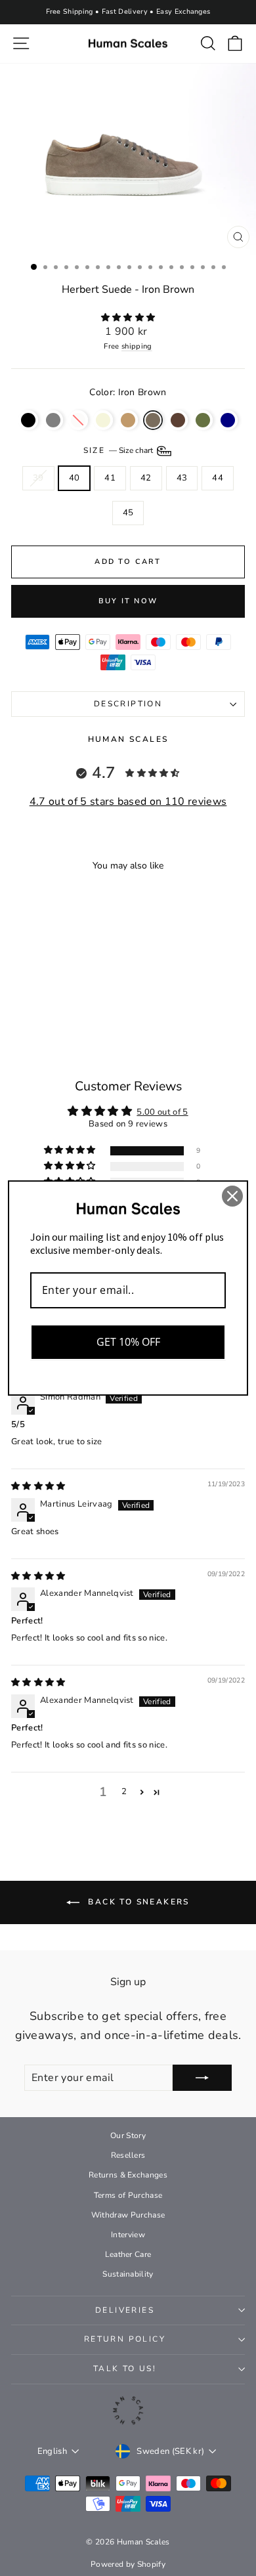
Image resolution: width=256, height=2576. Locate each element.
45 (128, 513)
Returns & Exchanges (128, 2175)
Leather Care (128, 2254)
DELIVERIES (125, 2310)
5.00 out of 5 (162, 1112)
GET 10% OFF (128, 1342)
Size (119, 450)
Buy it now (128, 601)
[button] (128, 318)
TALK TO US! (125, 2369)
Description (128, 704)
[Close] (232, 1196)
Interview (128, 2235)
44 (218, 478)
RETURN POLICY (125, 2339)
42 (146, 478)
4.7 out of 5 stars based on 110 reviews (128, 802)
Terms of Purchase (128, 2195)
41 (110, 478)
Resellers (128, 2155)
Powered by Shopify (128, 2564)
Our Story (128, 2136)
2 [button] (124, 1792)
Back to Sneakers (137, 1902)
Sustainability (128, 2274)
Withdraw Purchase (128, 2215)
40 (75, 478)
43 (182, 478)
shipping (137, 346)
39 (38, 478)
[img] (38, 1486)
